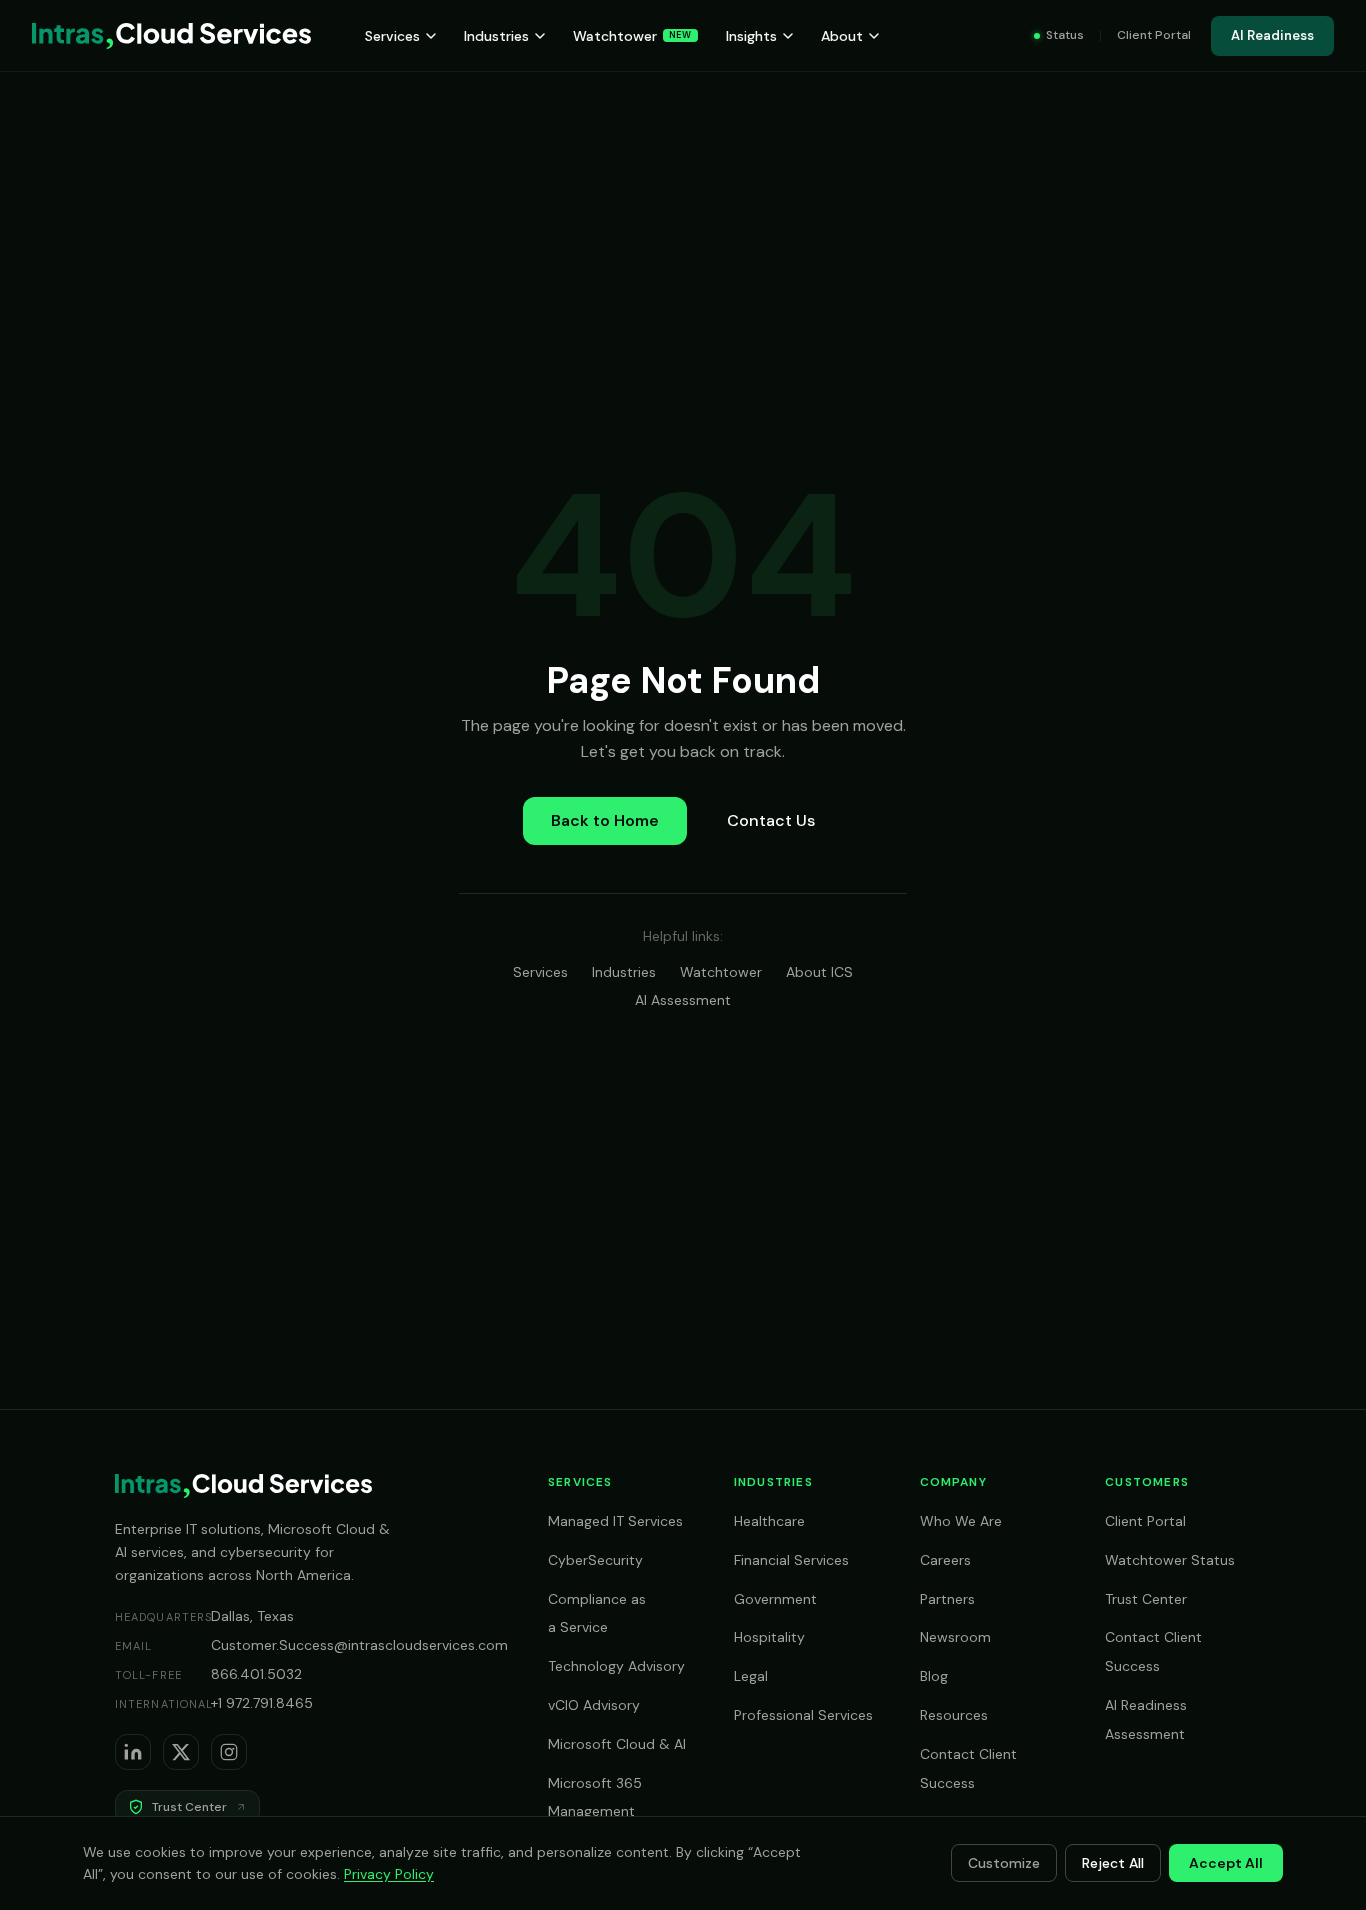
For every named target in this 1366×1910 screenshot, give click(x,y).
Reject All (1113, 1863)
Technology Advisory (616, 1666)
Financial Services (791, 1560)
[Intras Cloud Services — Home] (171, 36)
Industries (496, 36)
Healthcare (769, 1521)
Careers (945, 1560)
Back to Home (605, 820)
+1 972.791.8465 (262, 1703)
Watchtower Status (1170, 1560)
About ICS (819, 972)
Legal (751, 1676)
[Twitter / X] (181, 1752)
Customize (1004, 1863)
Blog (934, 1676)
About (842, 36)
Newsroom (955, 1637)
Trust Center (1146, 1599)
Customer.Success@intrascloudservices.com (359, 1645)
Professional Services (803, 1715)
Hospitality (769, 1637)
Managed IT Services (615, 1521)
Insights (751, 36)
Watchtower (632, 36)
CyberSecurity (595, 1560)
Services (392, 36)
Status (1065, 35)
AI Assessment (683, 1000)
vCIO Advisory (594, 1705)
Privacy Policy (389, 1874)
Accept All (1226, 1863)
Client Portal (1154, 35)
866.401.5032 (256, 1674)
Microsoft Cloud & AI (617, 1744)
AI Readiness (1272, 35)
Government (775, 1599)
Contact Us (771, 820)
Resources (954, 1715)
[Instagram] (229, 1752)
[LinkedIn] (133, 1752)
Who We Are (961, 1521)
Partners (947, 1599)
